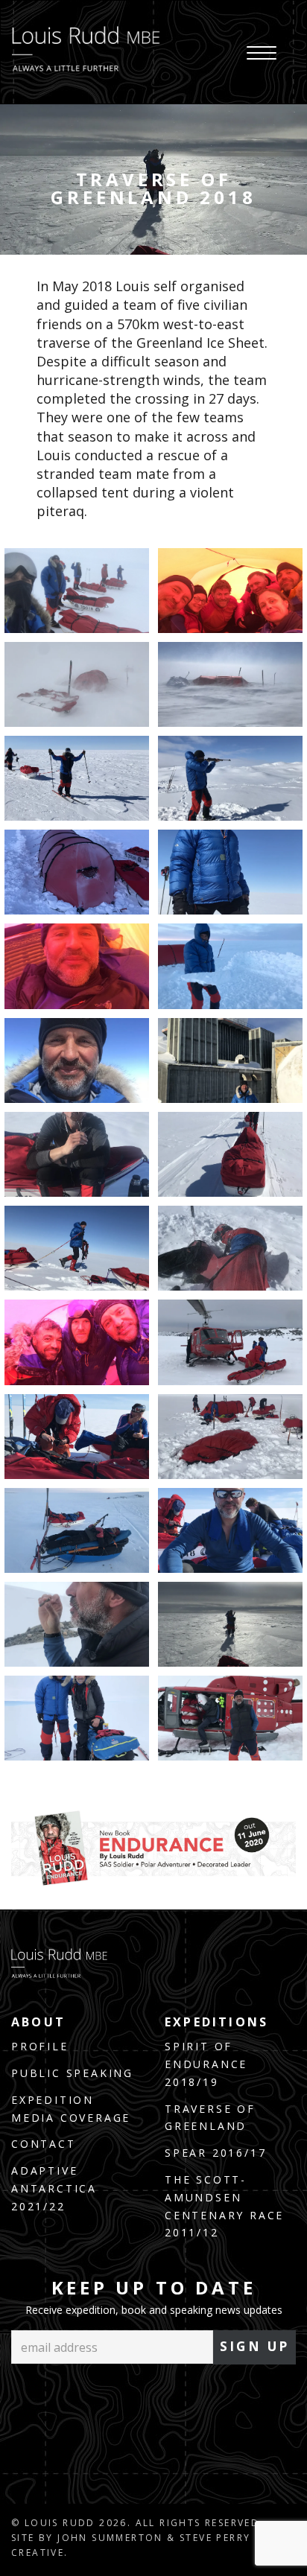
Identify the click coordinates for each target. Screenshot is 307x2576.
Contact (44, 2144)
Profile (40, 2046)
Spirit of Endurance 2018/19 (206, 2064)
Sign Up (255, 2346)
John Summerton (110, 2538)
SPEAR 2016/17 (215, 2153)
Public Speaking (72, 2073)
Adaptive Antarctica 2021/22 (54, 2188)
